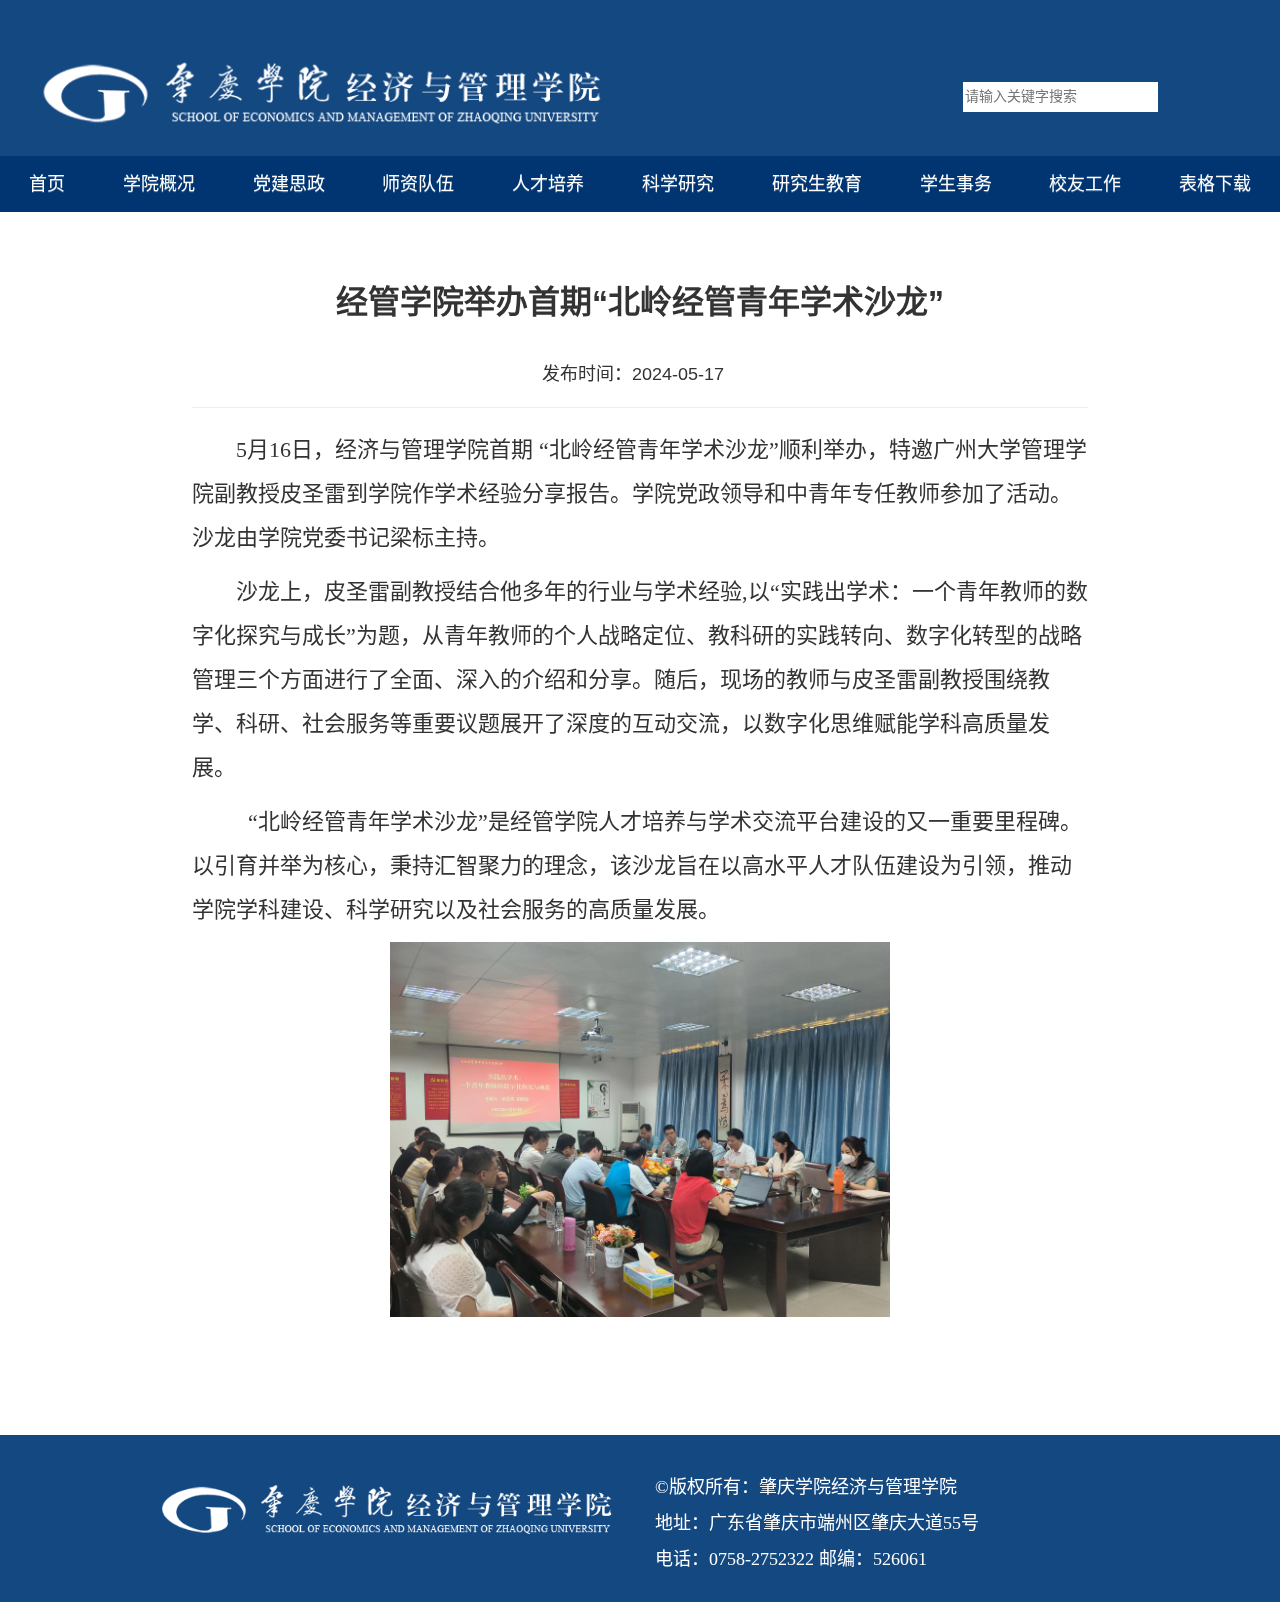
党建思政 (289, 184)
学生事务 (956, 184)
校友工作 (1085, 184)
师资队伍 (418, 184)
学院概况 (159, 184)
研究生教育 (817, 184)
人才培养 (548, 184)
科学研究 (678, 184)
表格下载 (1215, 184)
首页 (47, 184)
